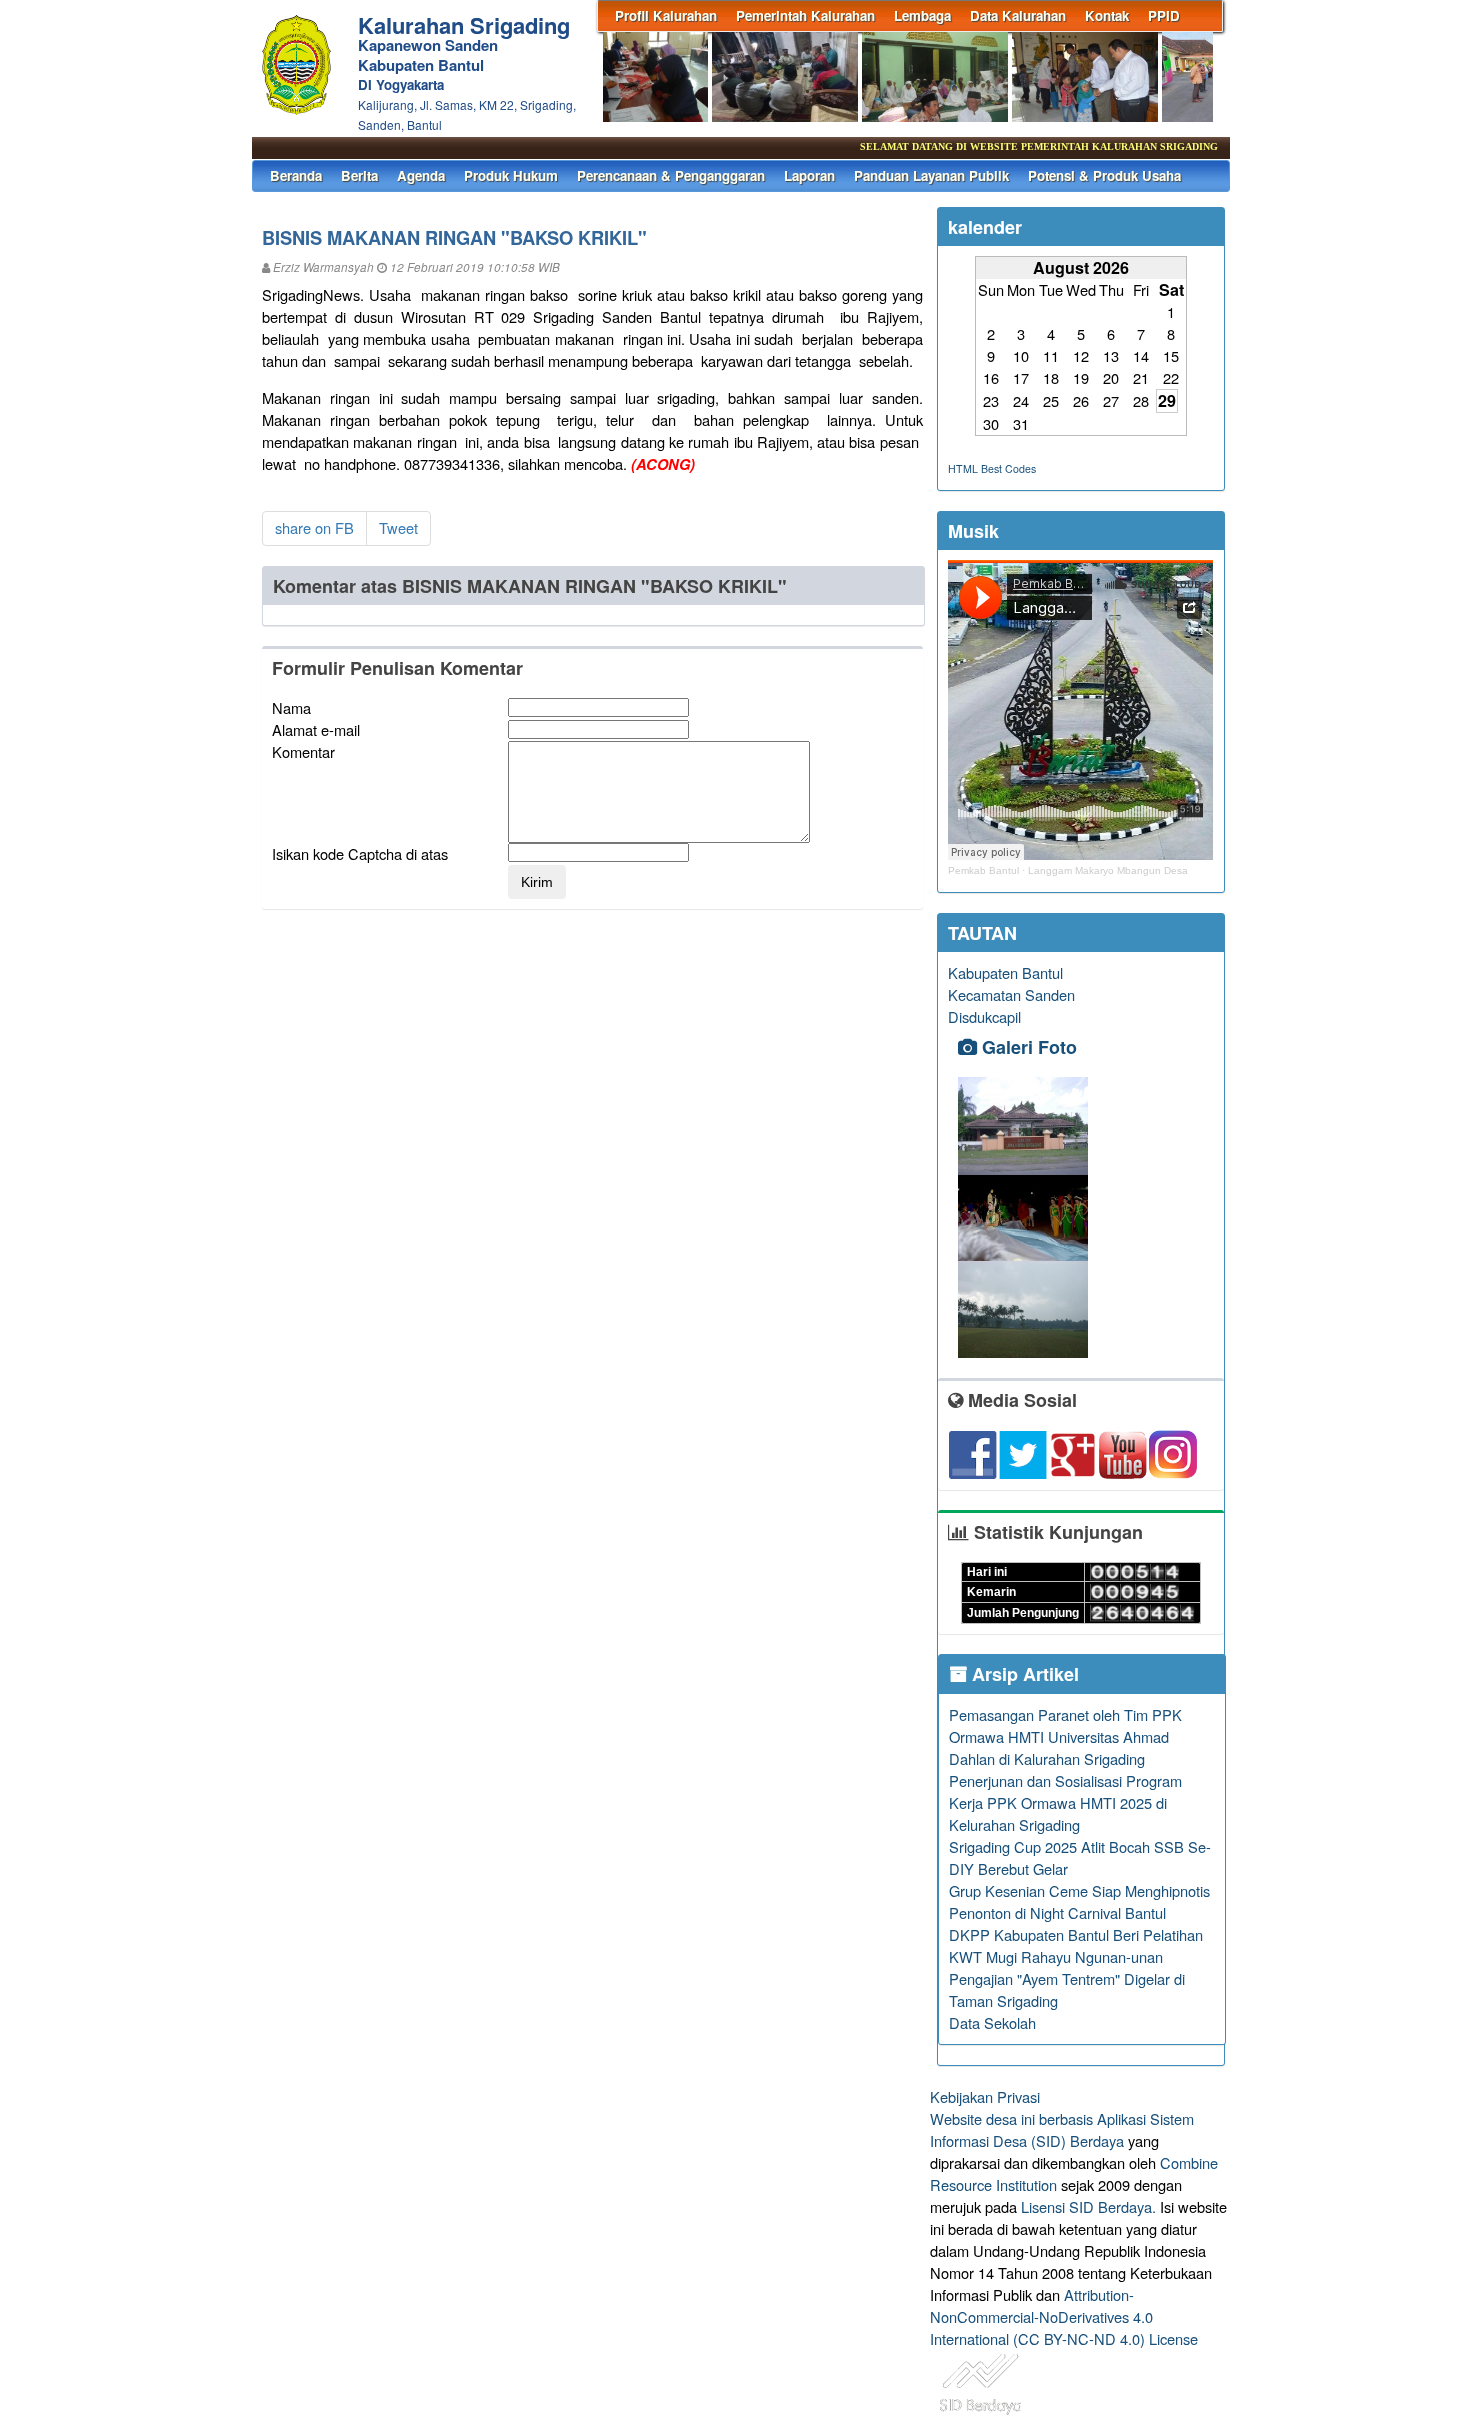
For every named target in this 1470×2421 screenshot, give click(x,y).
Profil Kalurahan (666, 15)
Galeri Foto (1027, 1047)
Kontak (1107, 15)
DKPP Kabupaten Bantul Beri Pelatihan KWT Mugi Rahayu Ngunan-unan (1076, 1945)
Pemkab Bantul (983, 870)
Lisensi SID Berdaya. (1088, 2206)
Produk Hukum (511, 175)
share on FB (314, 527)
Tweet (398, 527)
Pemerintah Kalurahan (805, 15)
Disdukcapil (984, 1016)
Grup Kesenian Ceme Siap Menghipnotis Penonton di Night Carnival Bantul (1079, 1901)
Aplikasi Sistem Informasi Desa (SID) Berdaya (1062, 2129)
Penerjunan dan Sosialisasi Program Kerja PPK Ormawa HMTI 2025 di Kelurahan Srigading (1065, 1802)
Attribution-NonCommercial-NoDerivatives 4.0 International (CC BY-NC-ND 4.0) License (1064, 2316)
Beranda (296, 175)
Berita (359, 175)
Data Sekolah (992, 2022)
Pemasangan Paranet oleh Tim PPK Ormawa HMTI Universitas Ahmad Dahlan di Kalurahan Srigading (1065, 1736)
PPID (1164, 15)
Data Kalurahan (1018, 15)
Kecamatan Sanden (1011, 994)
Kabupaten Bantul (1005, 972)
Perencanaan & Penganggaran (671, 175)
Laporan (809, 175)
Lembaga (922, 15)
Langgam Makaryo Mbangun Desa (1108, 870)
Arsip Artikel (1023, 1674)
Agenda (421, 175)
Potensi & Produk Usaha (1104, 175)
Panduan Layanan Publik (931, 175)
